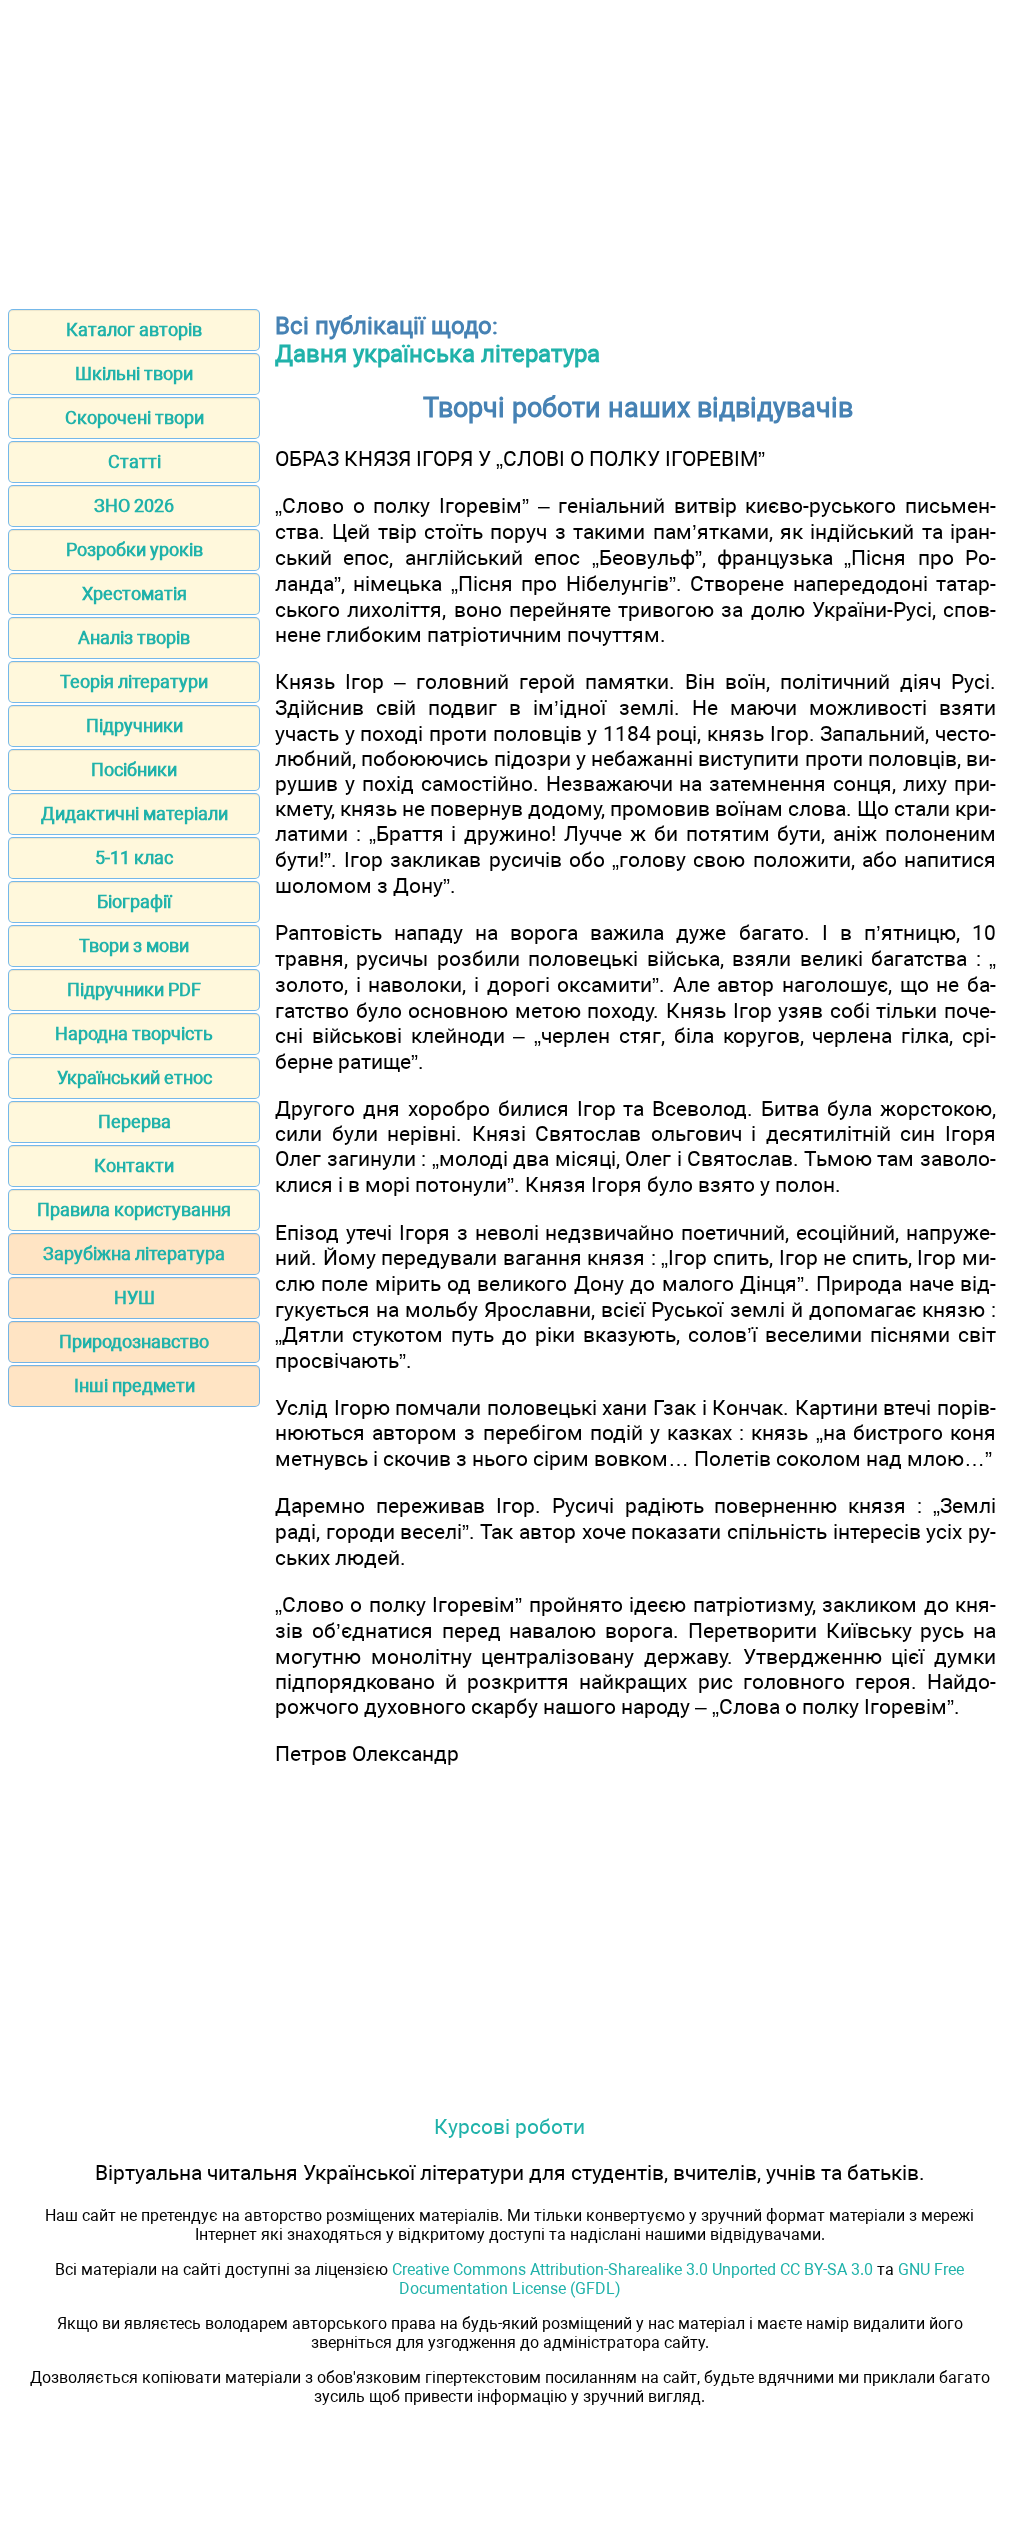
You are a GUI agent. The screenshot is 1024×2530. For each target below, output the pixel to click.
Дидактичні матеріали (134, 813)
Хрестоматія (134, 593)
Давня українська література (437, 354)
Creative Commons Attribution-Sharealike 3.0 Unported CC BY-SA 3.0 (632, 2269)
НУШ (134, 1297)
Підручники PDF (134, 989)
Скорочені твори (134, 417)
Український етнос (134, 1077)
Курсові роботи (509, 2126)
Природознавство (134, 1341)
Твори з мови (134, 945)
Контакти (134, 1165)
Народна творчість (134, 1033)
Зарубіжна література (134, 1253)
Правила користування (134, 1209)
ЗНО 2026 (134, 505)
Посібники (134, 769)
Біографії (134, 901)
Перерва (134, 1121)
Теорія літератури (134, 681)
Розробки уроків (134, 549)
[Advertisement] (512, 148)
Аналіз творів (134, 637)
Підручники (134, 725)
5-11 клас (134, 857)
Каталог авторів (134, 329)
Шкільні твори (134, 373)
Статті (134, 461)
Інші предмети (134, 1385)
